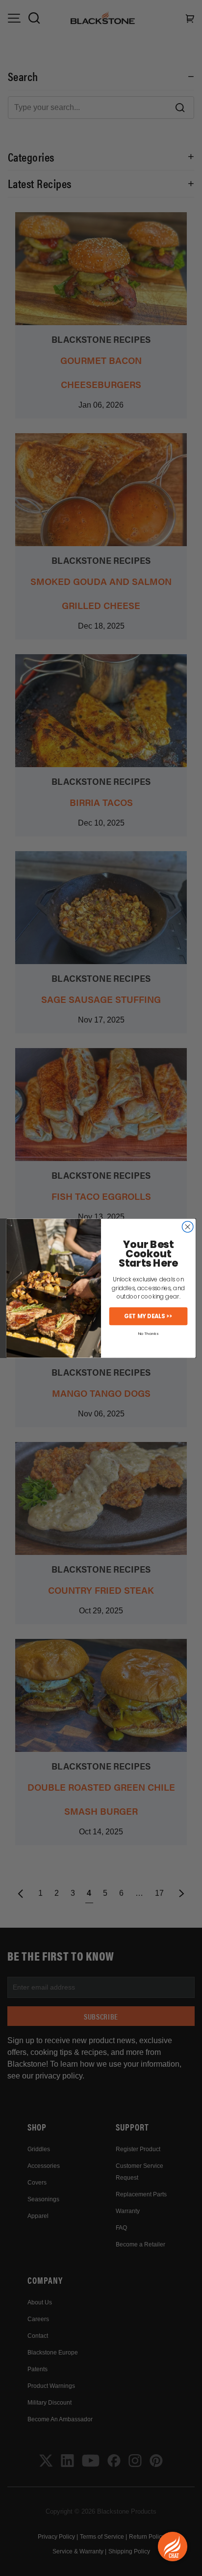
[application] (173, 2547)
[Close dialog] (188, 1227)
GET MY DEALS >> (148, 1316)
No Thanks (148, 1333)
